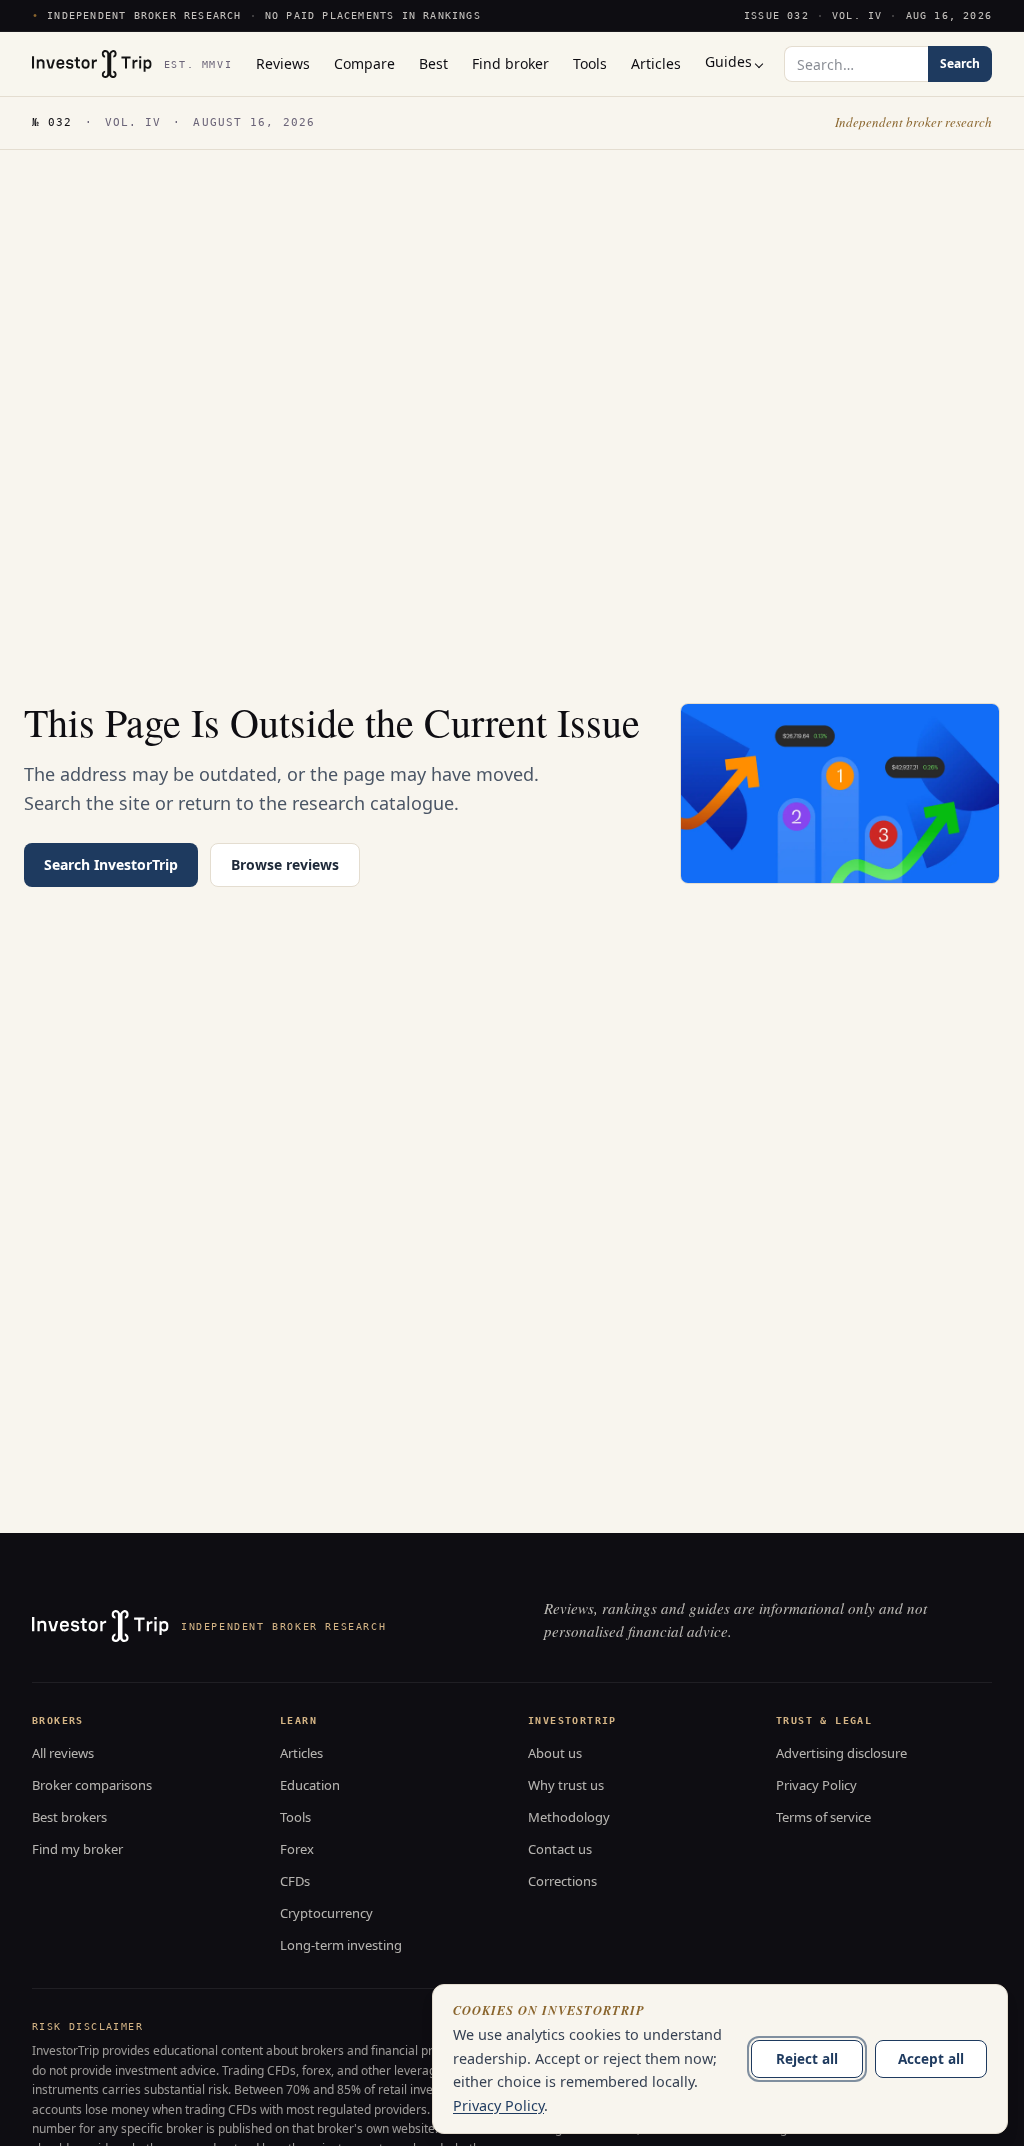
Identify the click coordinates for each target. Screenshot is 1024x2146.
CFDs (295, 1881)
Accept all (931, 2058)
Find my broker (77, 1849)
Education (310, 1785)
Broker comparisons (92, 1785)
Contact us (560, 1849)
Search (960, 63)
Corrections (562, 1881)
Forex (297, 1849)
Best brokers (69, 1817)
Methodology (569, 1817)
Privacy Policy (816, 1785)
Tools (295, 1817)
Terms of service (823, 1817)
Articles (301, 1753)
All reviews (63, 1753)
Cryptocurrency (326, 1913)
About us (555, 1753)
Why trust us (566, 1785)
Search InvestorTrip (111, 864)
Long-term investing (341, 1945)
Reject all (807, 2058)
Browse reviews (285, 864)
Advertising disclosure (841, 1753)
